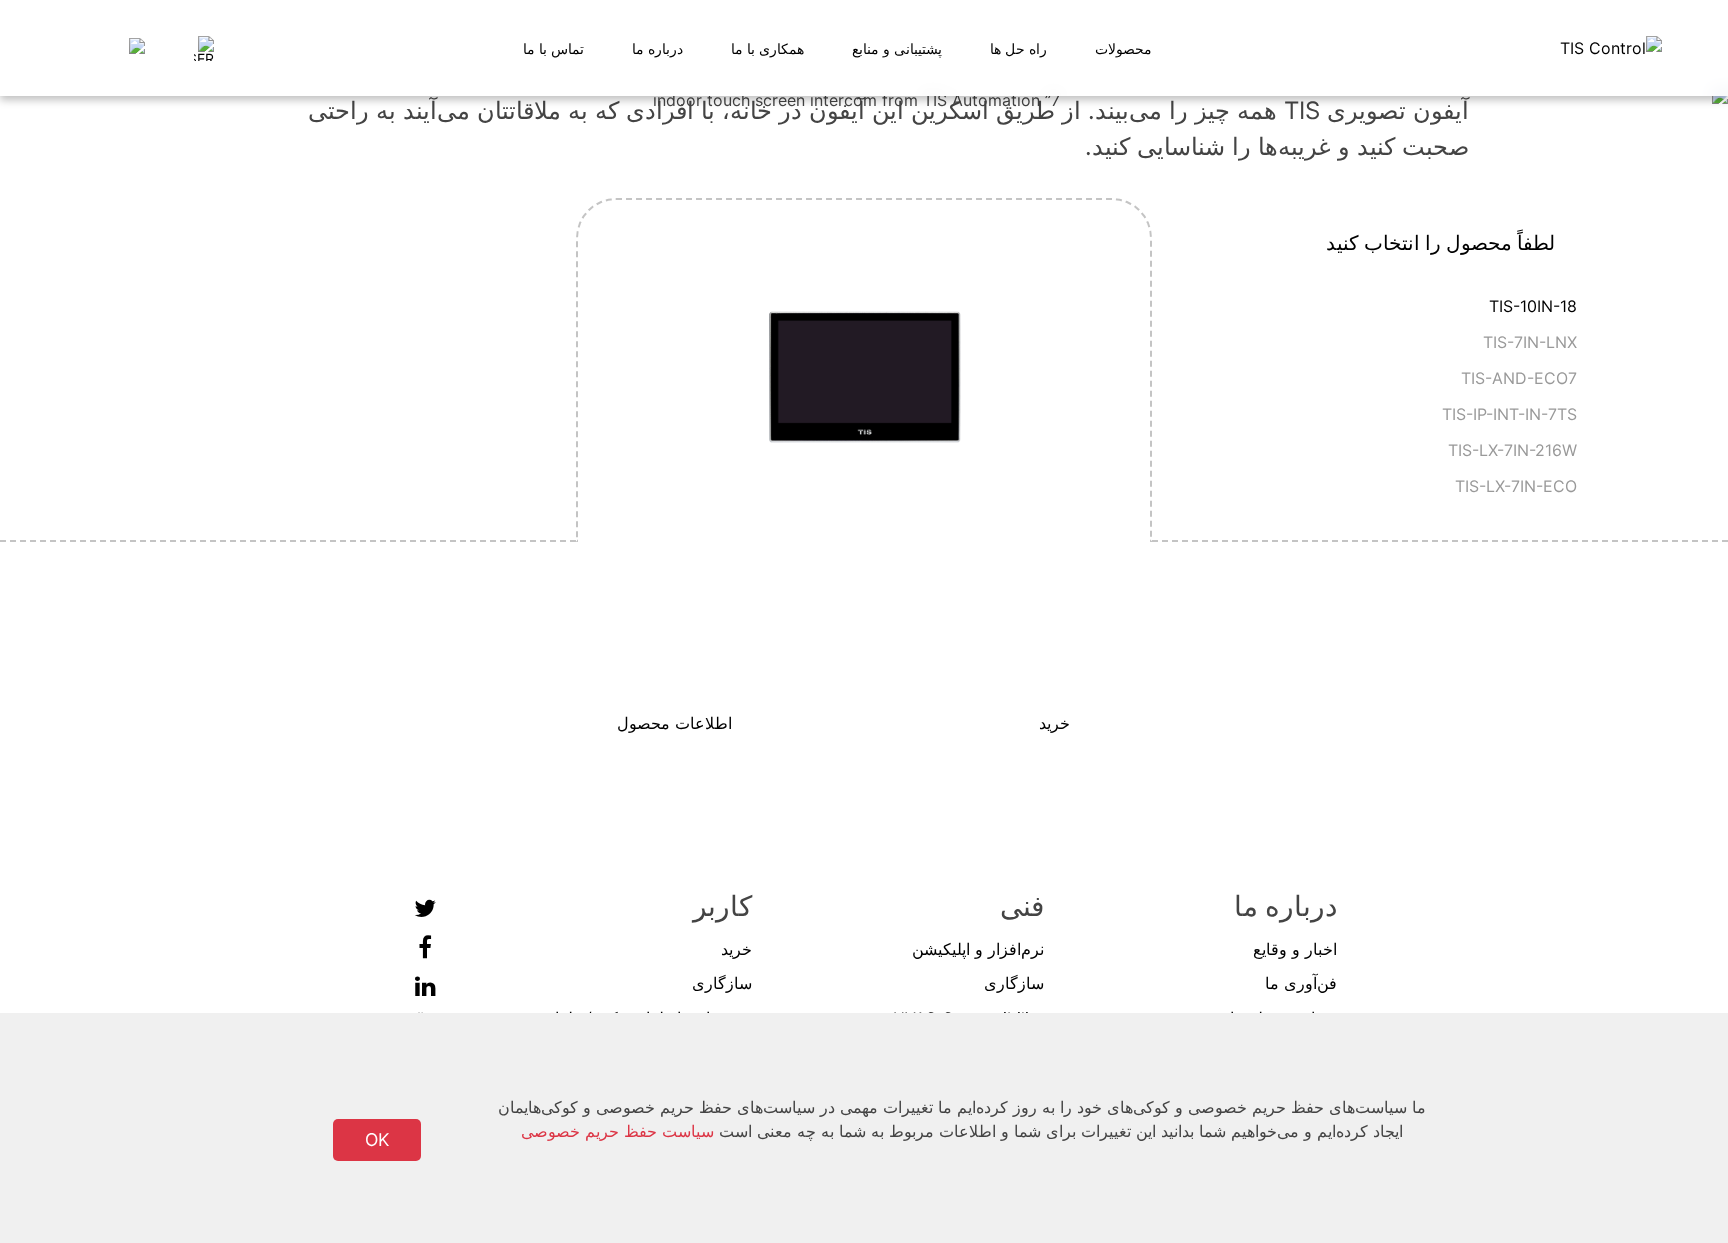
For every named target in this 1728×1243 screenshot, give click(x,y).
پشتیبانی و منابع (897, 48)
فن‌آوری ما (1301, 983)
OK (377, 1139)
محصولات (1123, 48)
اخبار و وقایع (1295, 949)
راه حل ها (1018, 48)
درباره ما (657, 48)
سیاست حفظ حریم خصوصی (617, 1131)
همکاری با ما (767, 48)
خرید (736, 949)
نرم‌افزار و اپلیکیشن (978, 949)
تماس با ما (553, 48)
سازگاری (1014, 983)
